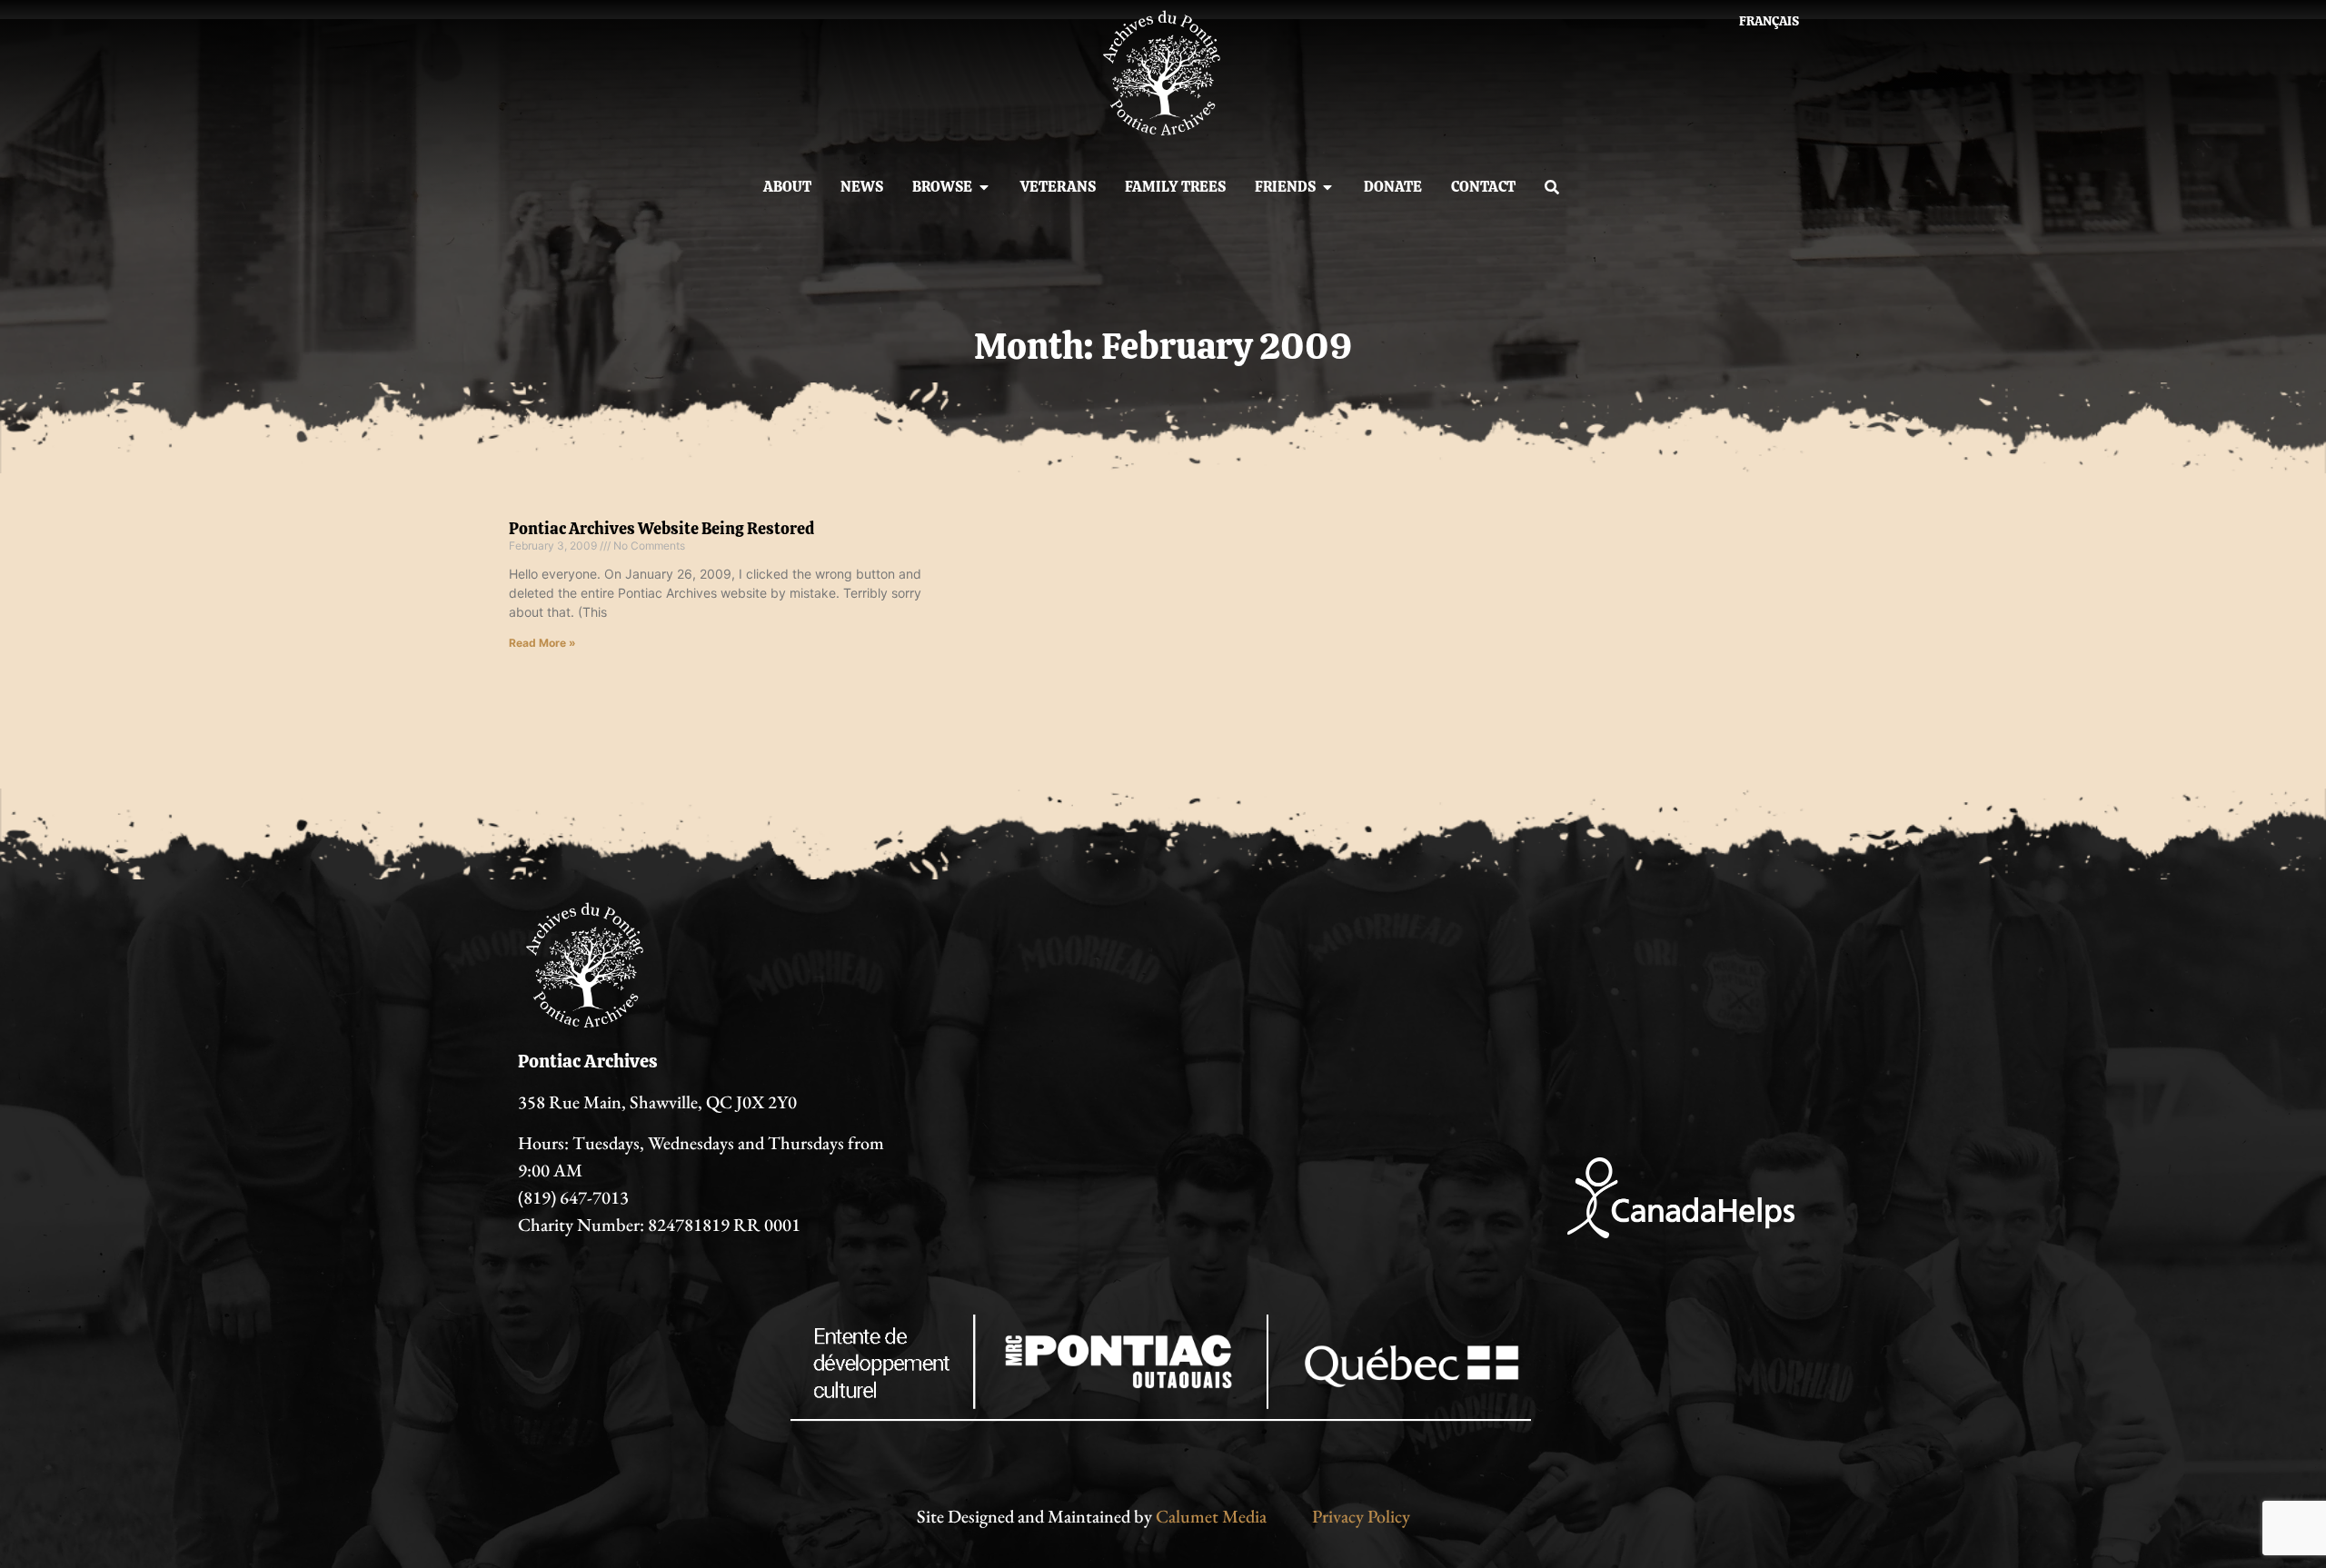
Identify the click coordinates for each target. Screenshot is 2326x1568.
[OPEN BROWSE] (984, 187)
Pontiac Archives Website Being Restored (661, 528)
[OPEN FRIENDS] (1327, 187)
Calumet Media (1211, 1516)
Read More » (542, 643)
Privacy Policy (1361, 1516)
